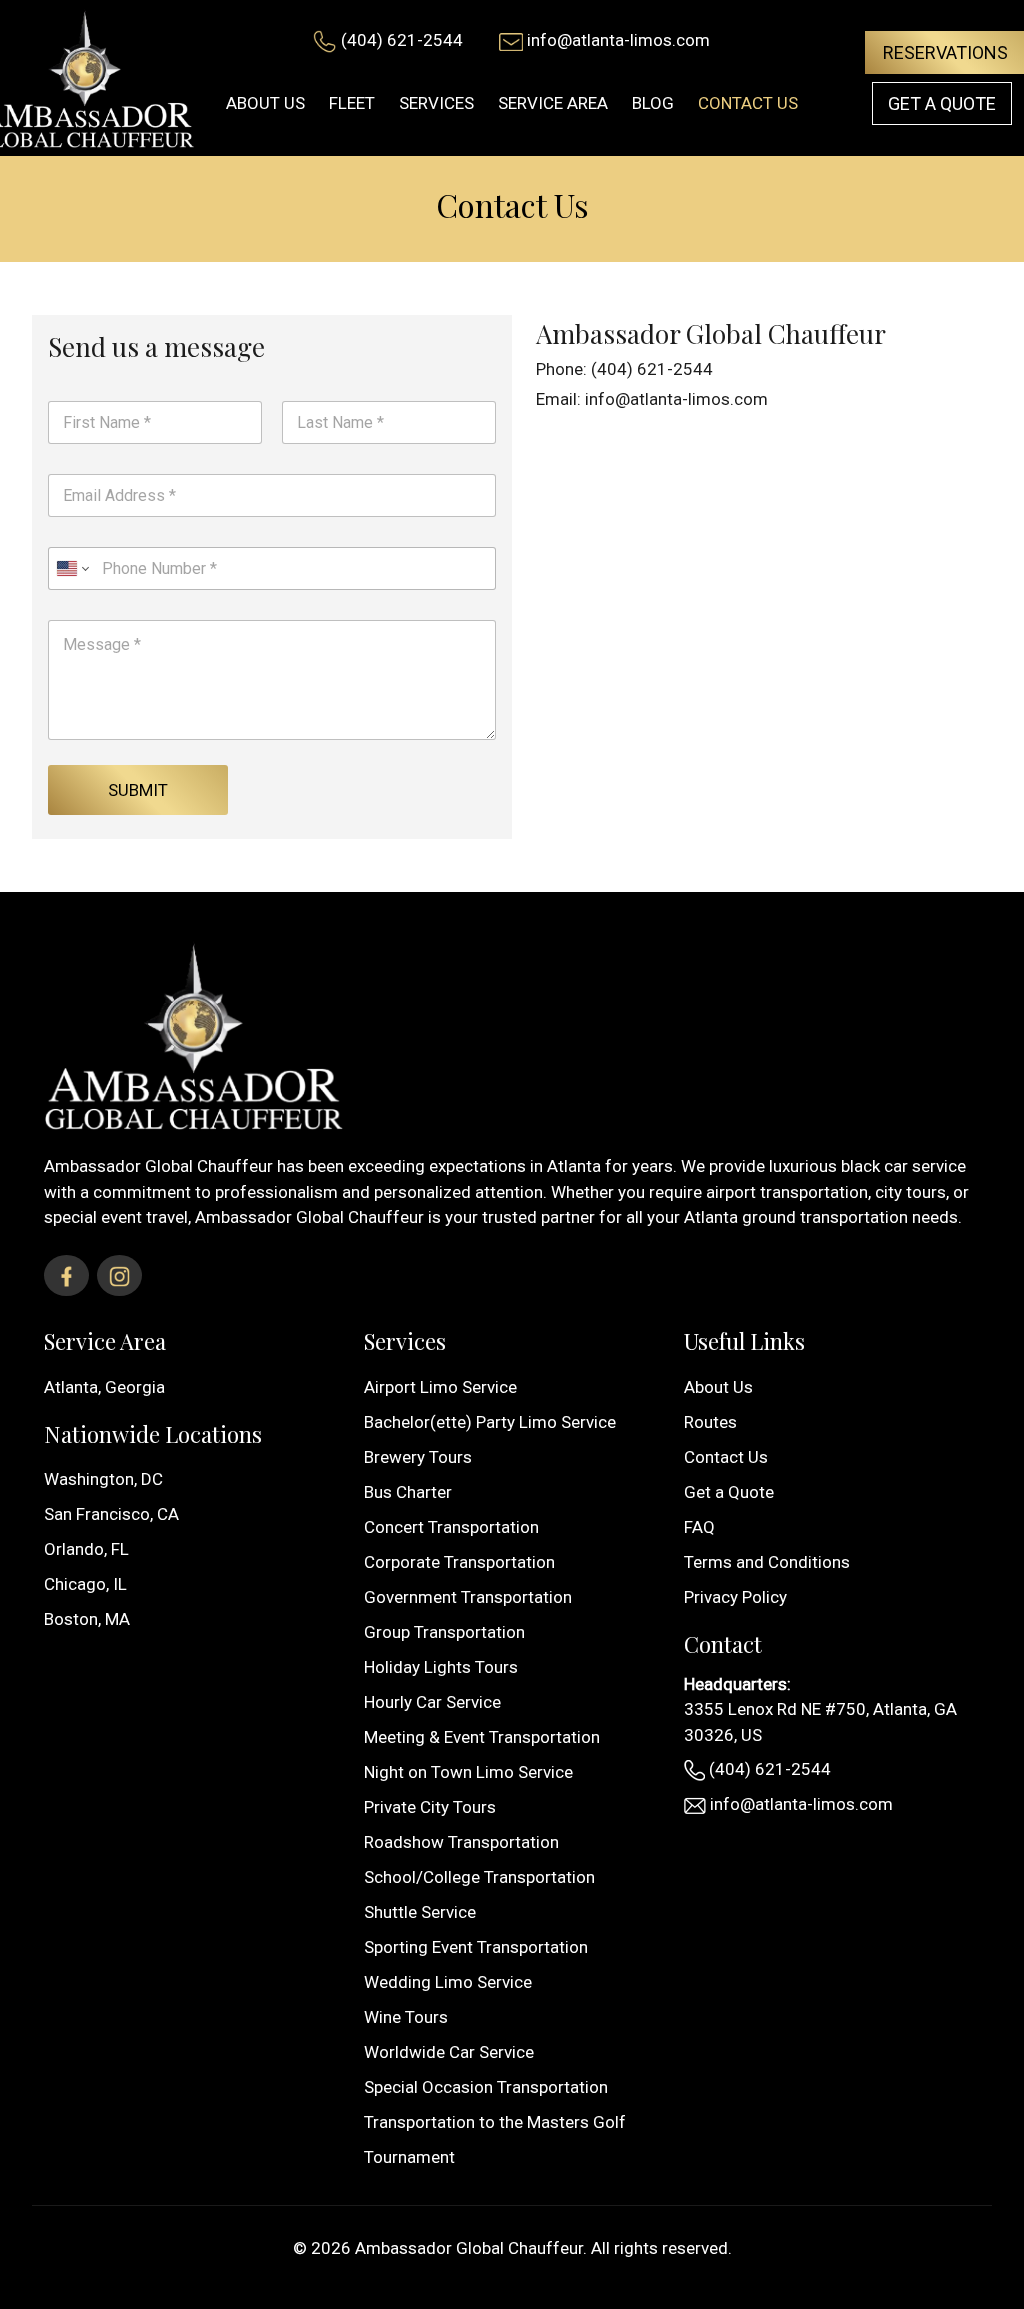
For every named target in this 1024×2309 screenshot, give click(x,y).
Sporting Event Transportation (476, 1947)
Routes (710, 1422)
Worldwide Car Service (449, 2052)
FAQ (699, 1527)
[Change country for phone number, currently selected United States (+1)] (71, 568)
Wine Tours (406, 2017)
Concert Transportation (451, 1527)
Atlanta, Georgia (104, 1387)
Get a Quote (942, 103)
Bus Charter (408, 1492)
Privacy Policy (735, 1597)
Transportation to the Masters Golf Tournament (495, 2139)
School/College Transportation (479, 1877)
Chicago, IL (85, 1584)
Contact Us (726, 1457)
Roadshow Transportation (461, 1842)
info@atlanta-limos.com (618, 40)
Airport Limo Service (440, 1387)
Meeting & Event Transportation (482, 1737)
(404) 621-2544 (402, 40)
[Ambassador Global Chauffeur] (194, 1033)
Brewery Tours (418, 1457)
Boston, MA (87, 1619)
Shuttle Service (420, 1912)
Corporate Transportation (459, 1562)
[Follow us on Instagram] (119, 1276)
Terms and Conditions (767, 1562)
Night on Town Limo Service (468, 1772)
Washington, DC (103, 1479)
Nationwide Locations (153, 1434)
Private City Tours (430, 1807)
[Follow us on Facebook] (66, 1276)
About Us (718, 1387)
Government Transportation (468, 1597)
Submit (138, 790)
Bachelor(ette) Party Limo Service (490, 1422)
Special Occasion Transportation (486, 2087)
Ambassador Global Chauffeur (469, 2248)
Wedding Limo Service (448, 1982)
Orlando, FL (86, 1549)
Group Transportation (444, 1632)
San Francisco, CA (111, 1514)
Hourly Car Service (432, 1702)
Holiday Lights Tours (441, 1667)
